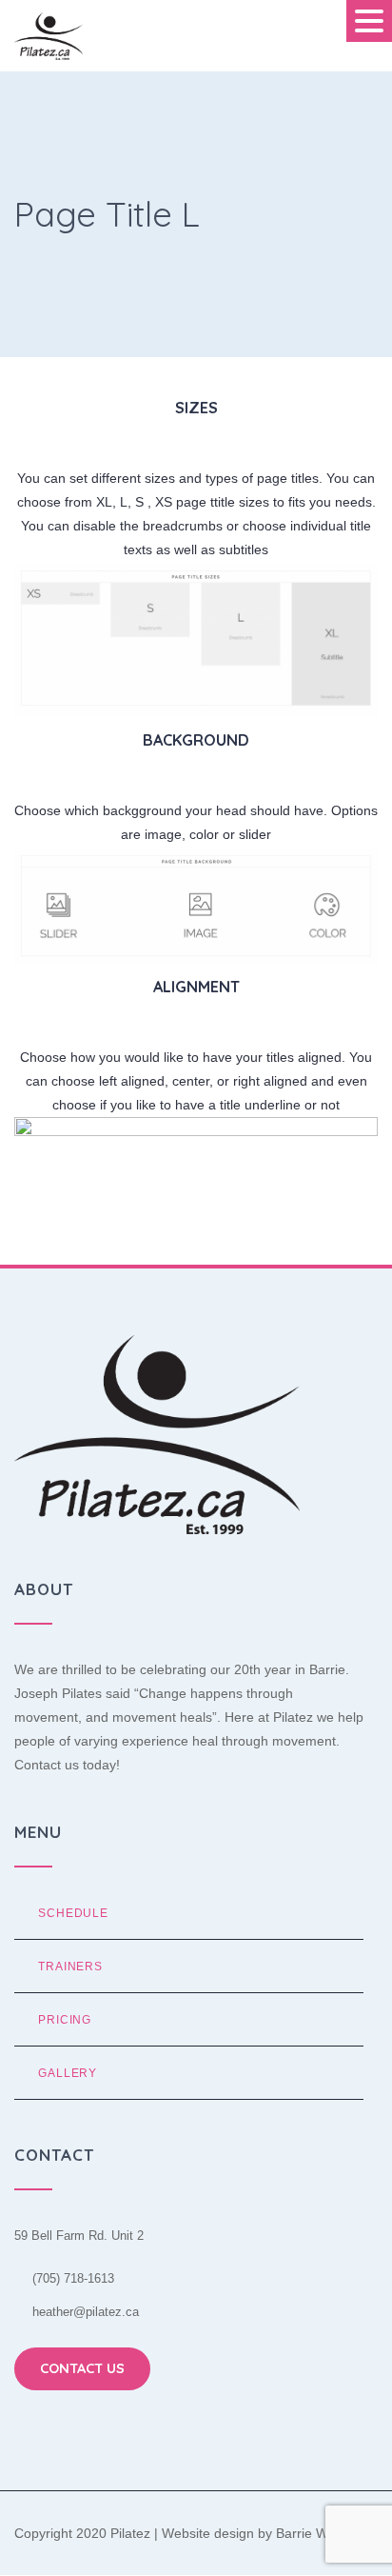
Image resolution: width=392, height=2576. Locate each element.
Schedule (73, 1913)
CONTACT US (82, 2368)
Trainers (70, 1966)
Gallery (68, 2073)
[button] (369, 21)
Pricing (65, 2019)
